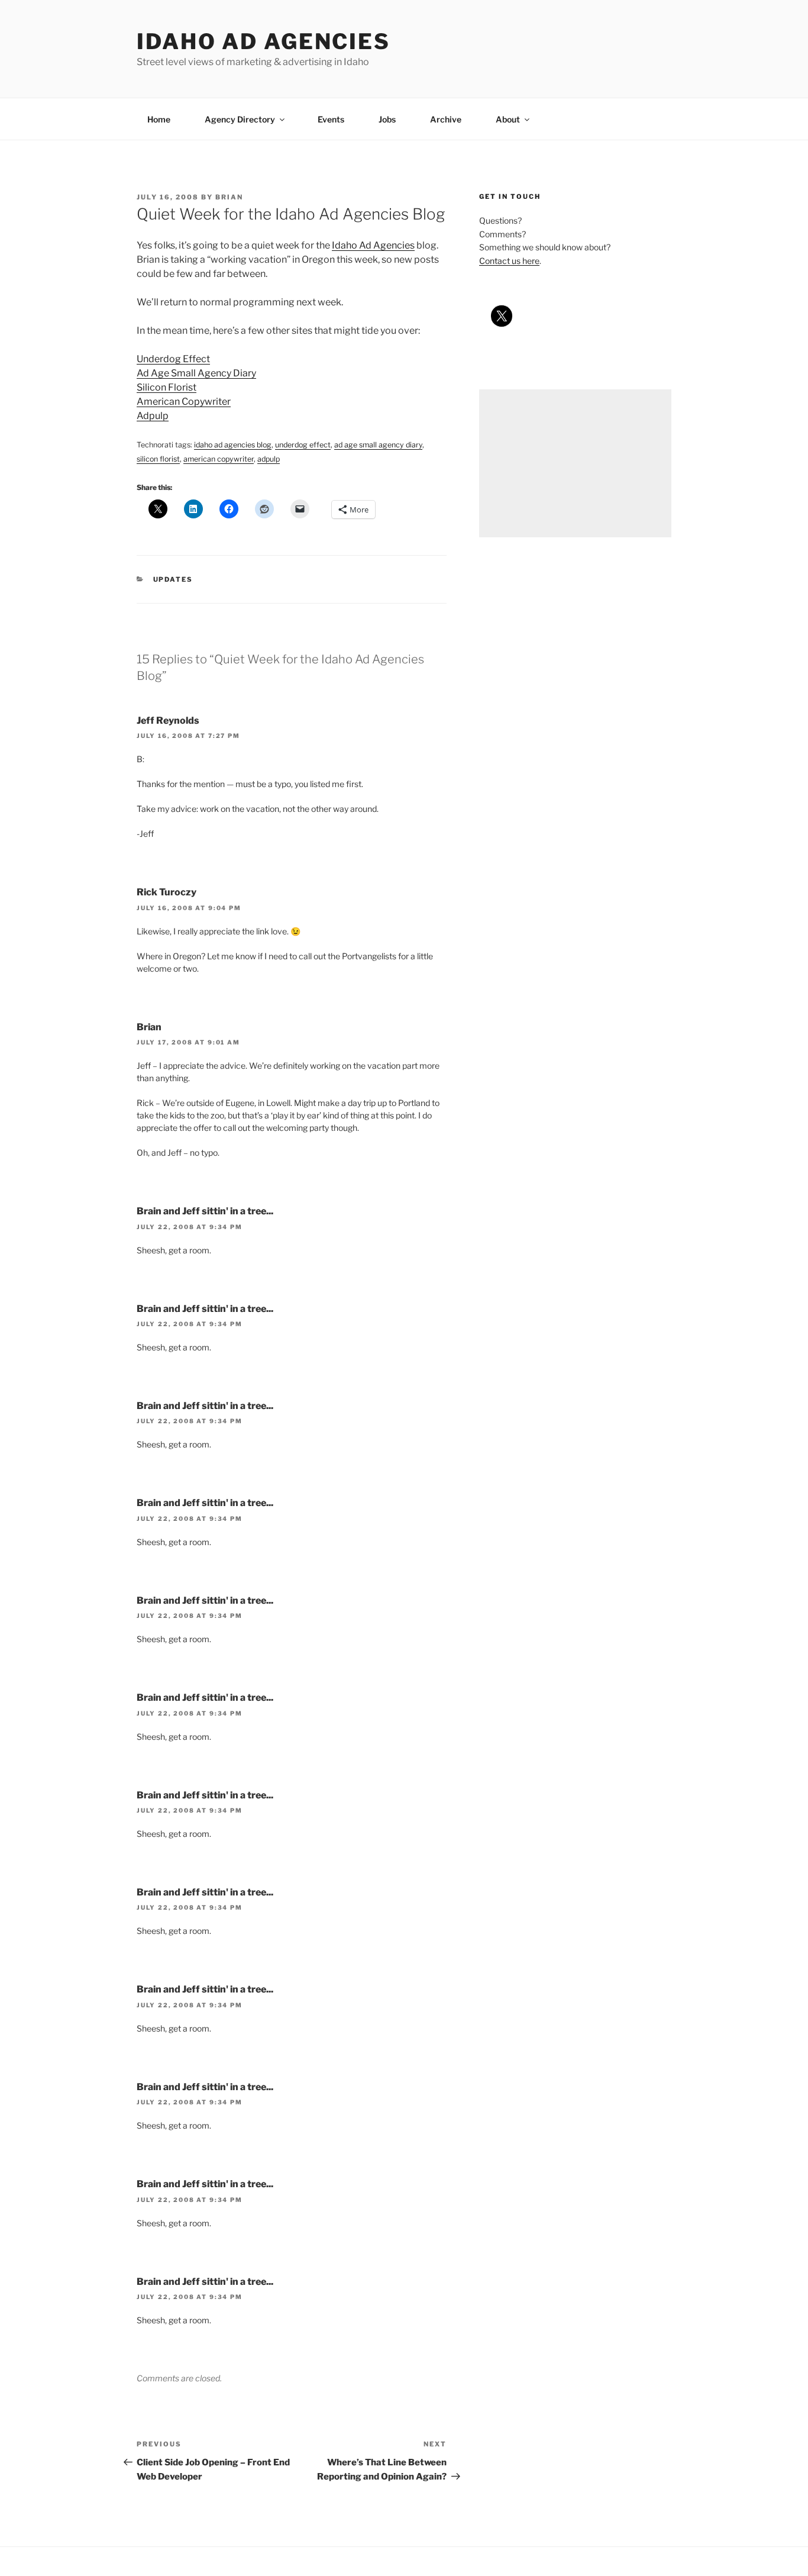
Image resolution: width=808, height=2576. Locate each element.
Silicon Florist (167, 387)
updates (173, 579)
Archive (446, 119)
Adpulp (153, 416)
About (508, 119)
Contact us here (509, 261)
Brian (229, 197)
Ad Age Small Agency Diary (196, 373)
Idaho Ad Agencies (264, 41)
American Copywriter (184, 402)
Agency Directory (240, 119)
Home (159, 119)
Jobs (387, 119)
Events (331, 119)
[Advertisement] (575, 463)
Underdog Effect (173, 359)
